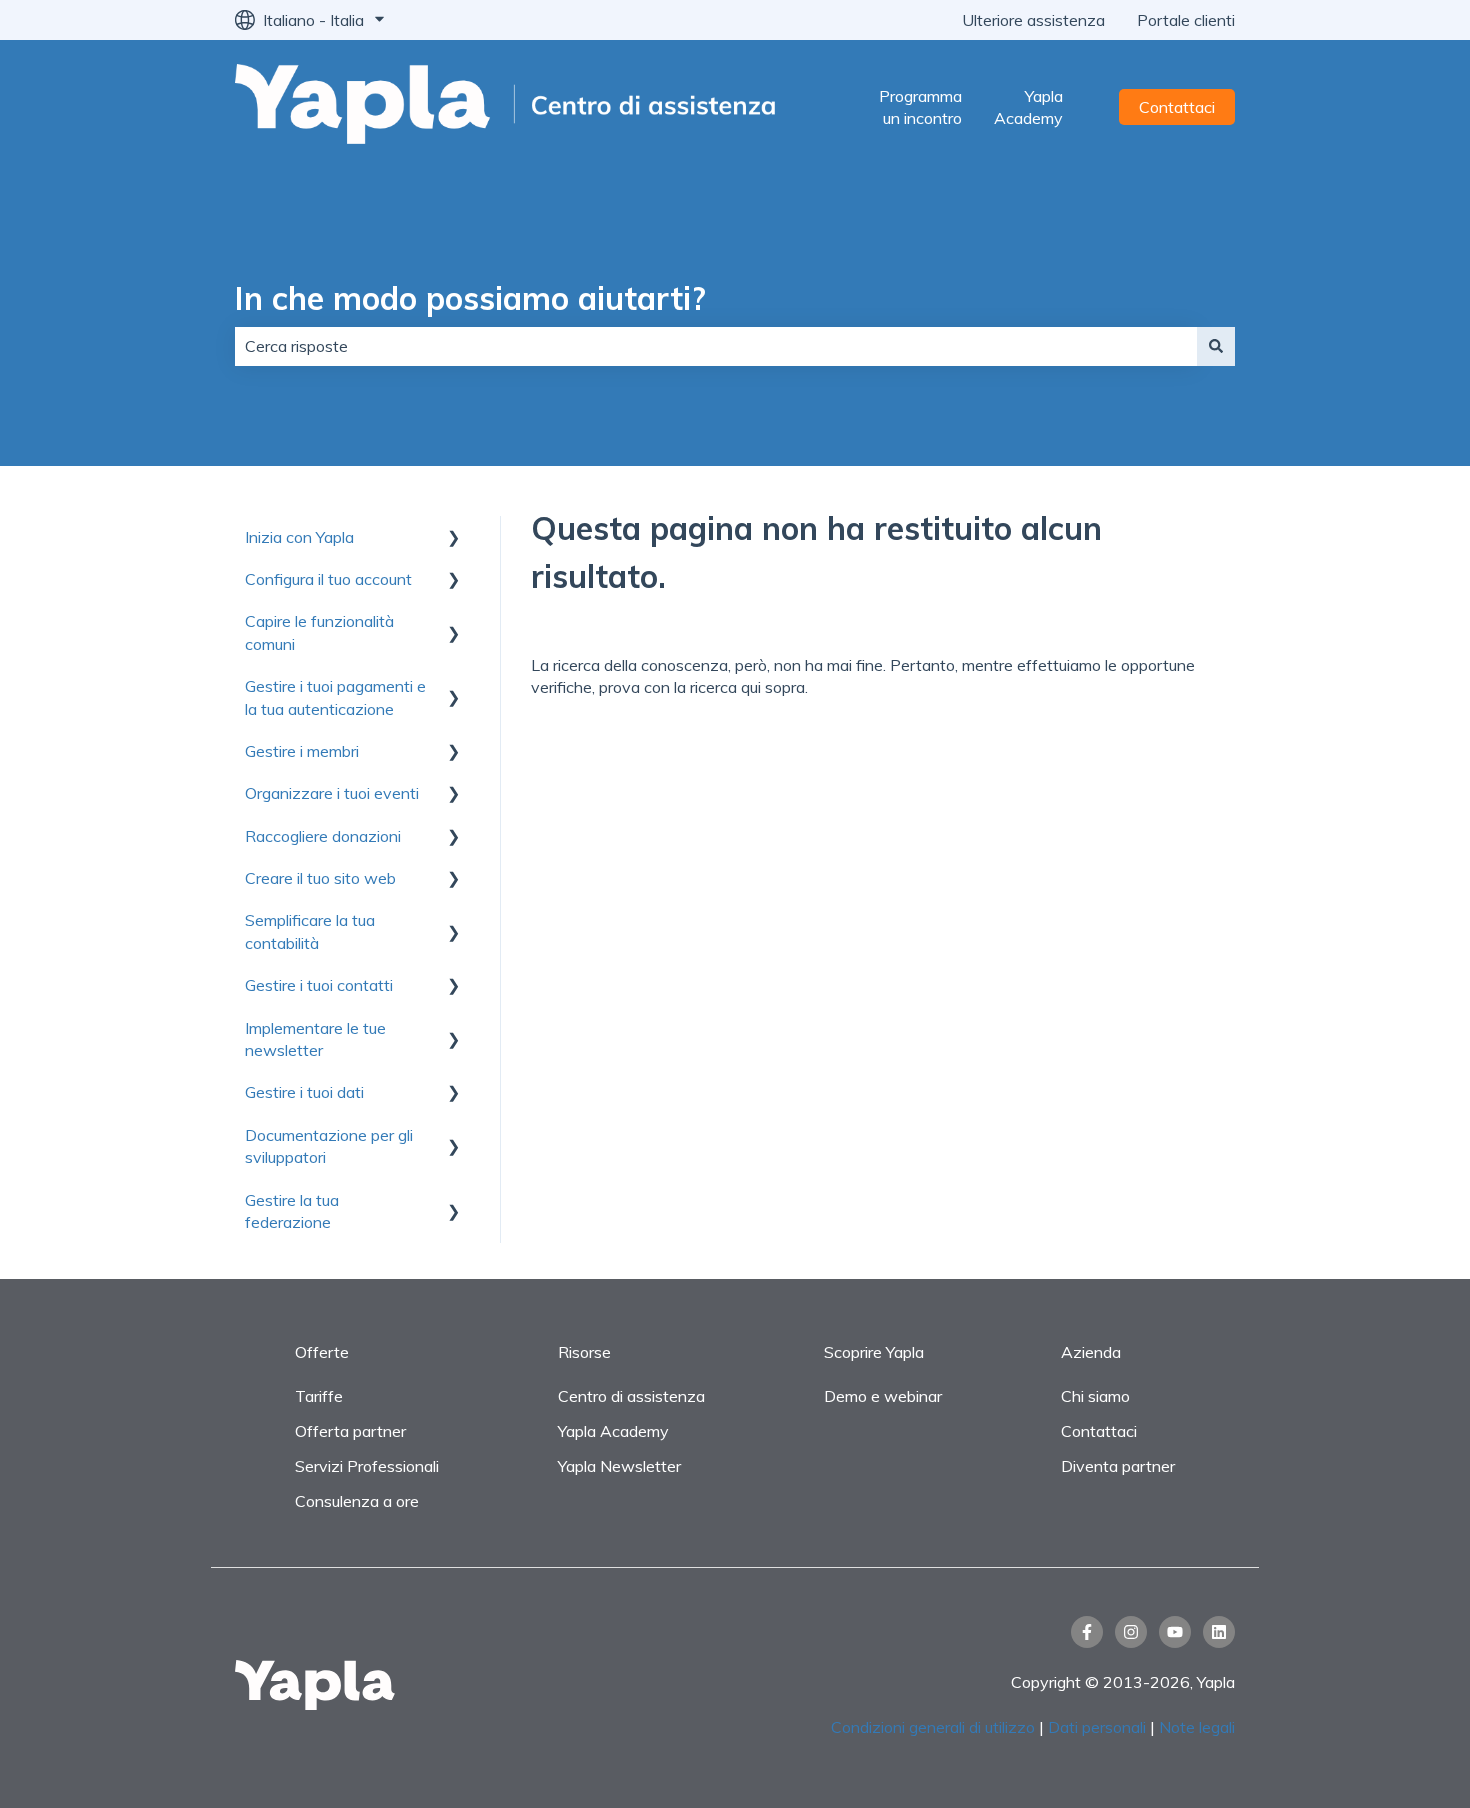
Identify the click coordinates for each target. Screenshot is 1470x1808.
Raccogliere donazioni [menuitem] (323, 836)
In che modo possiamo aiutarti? (470, 298)
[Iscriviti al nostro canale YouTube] (1175, 1632)
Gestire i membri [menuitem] (302, 751)
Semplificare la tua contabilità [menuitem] (310, 931)
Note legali (1197, 1727)
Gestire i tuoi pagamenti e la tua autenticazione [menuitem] (335, 697)
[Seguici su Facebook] (1087, 1632)
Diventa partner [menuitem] (1118, 1466)
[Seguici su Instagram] (1131, 1632)
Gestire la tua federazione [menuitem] (292, 1211)
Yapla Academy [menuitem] (613, 1431)
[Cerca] (1216, 346)
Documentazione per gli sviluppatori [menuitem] (329, 1146)
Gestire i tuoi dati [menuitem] (304, 1092)
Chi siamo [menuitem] (1095, 1396)
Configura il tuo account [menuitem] (328, 579)
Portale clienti (1186, 20)
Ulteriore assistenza (1033, 20)
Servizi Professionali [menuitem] (367, 1466)
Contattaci (1177, 107)
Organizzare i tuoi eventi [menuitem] (332, 793)
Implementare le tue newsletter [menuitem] (315, 1039)
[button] (454, 538)
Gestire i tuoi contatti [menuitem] (319, 985)
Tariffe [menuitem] (319, 1396)
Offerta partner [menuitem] (350, 1431)
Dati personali (1097, 1727)
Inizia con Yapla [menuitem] (299, 537)
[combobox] (716, 346)
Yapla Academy (1028, 107)
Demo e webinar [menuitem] (883, 1396)
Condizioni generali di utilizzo (933, 1727)
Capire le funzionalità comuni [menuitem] (319, 632)
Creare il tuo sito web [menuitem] (320, 878)
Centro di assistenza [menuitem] (631, 1396)
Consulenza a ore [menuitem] (357, 1501)
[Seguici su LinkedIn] (1219, 1632)
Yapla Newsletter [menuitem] (619, 1466)
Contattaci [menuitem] (1099, 1431)
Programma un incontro (920, 107)
